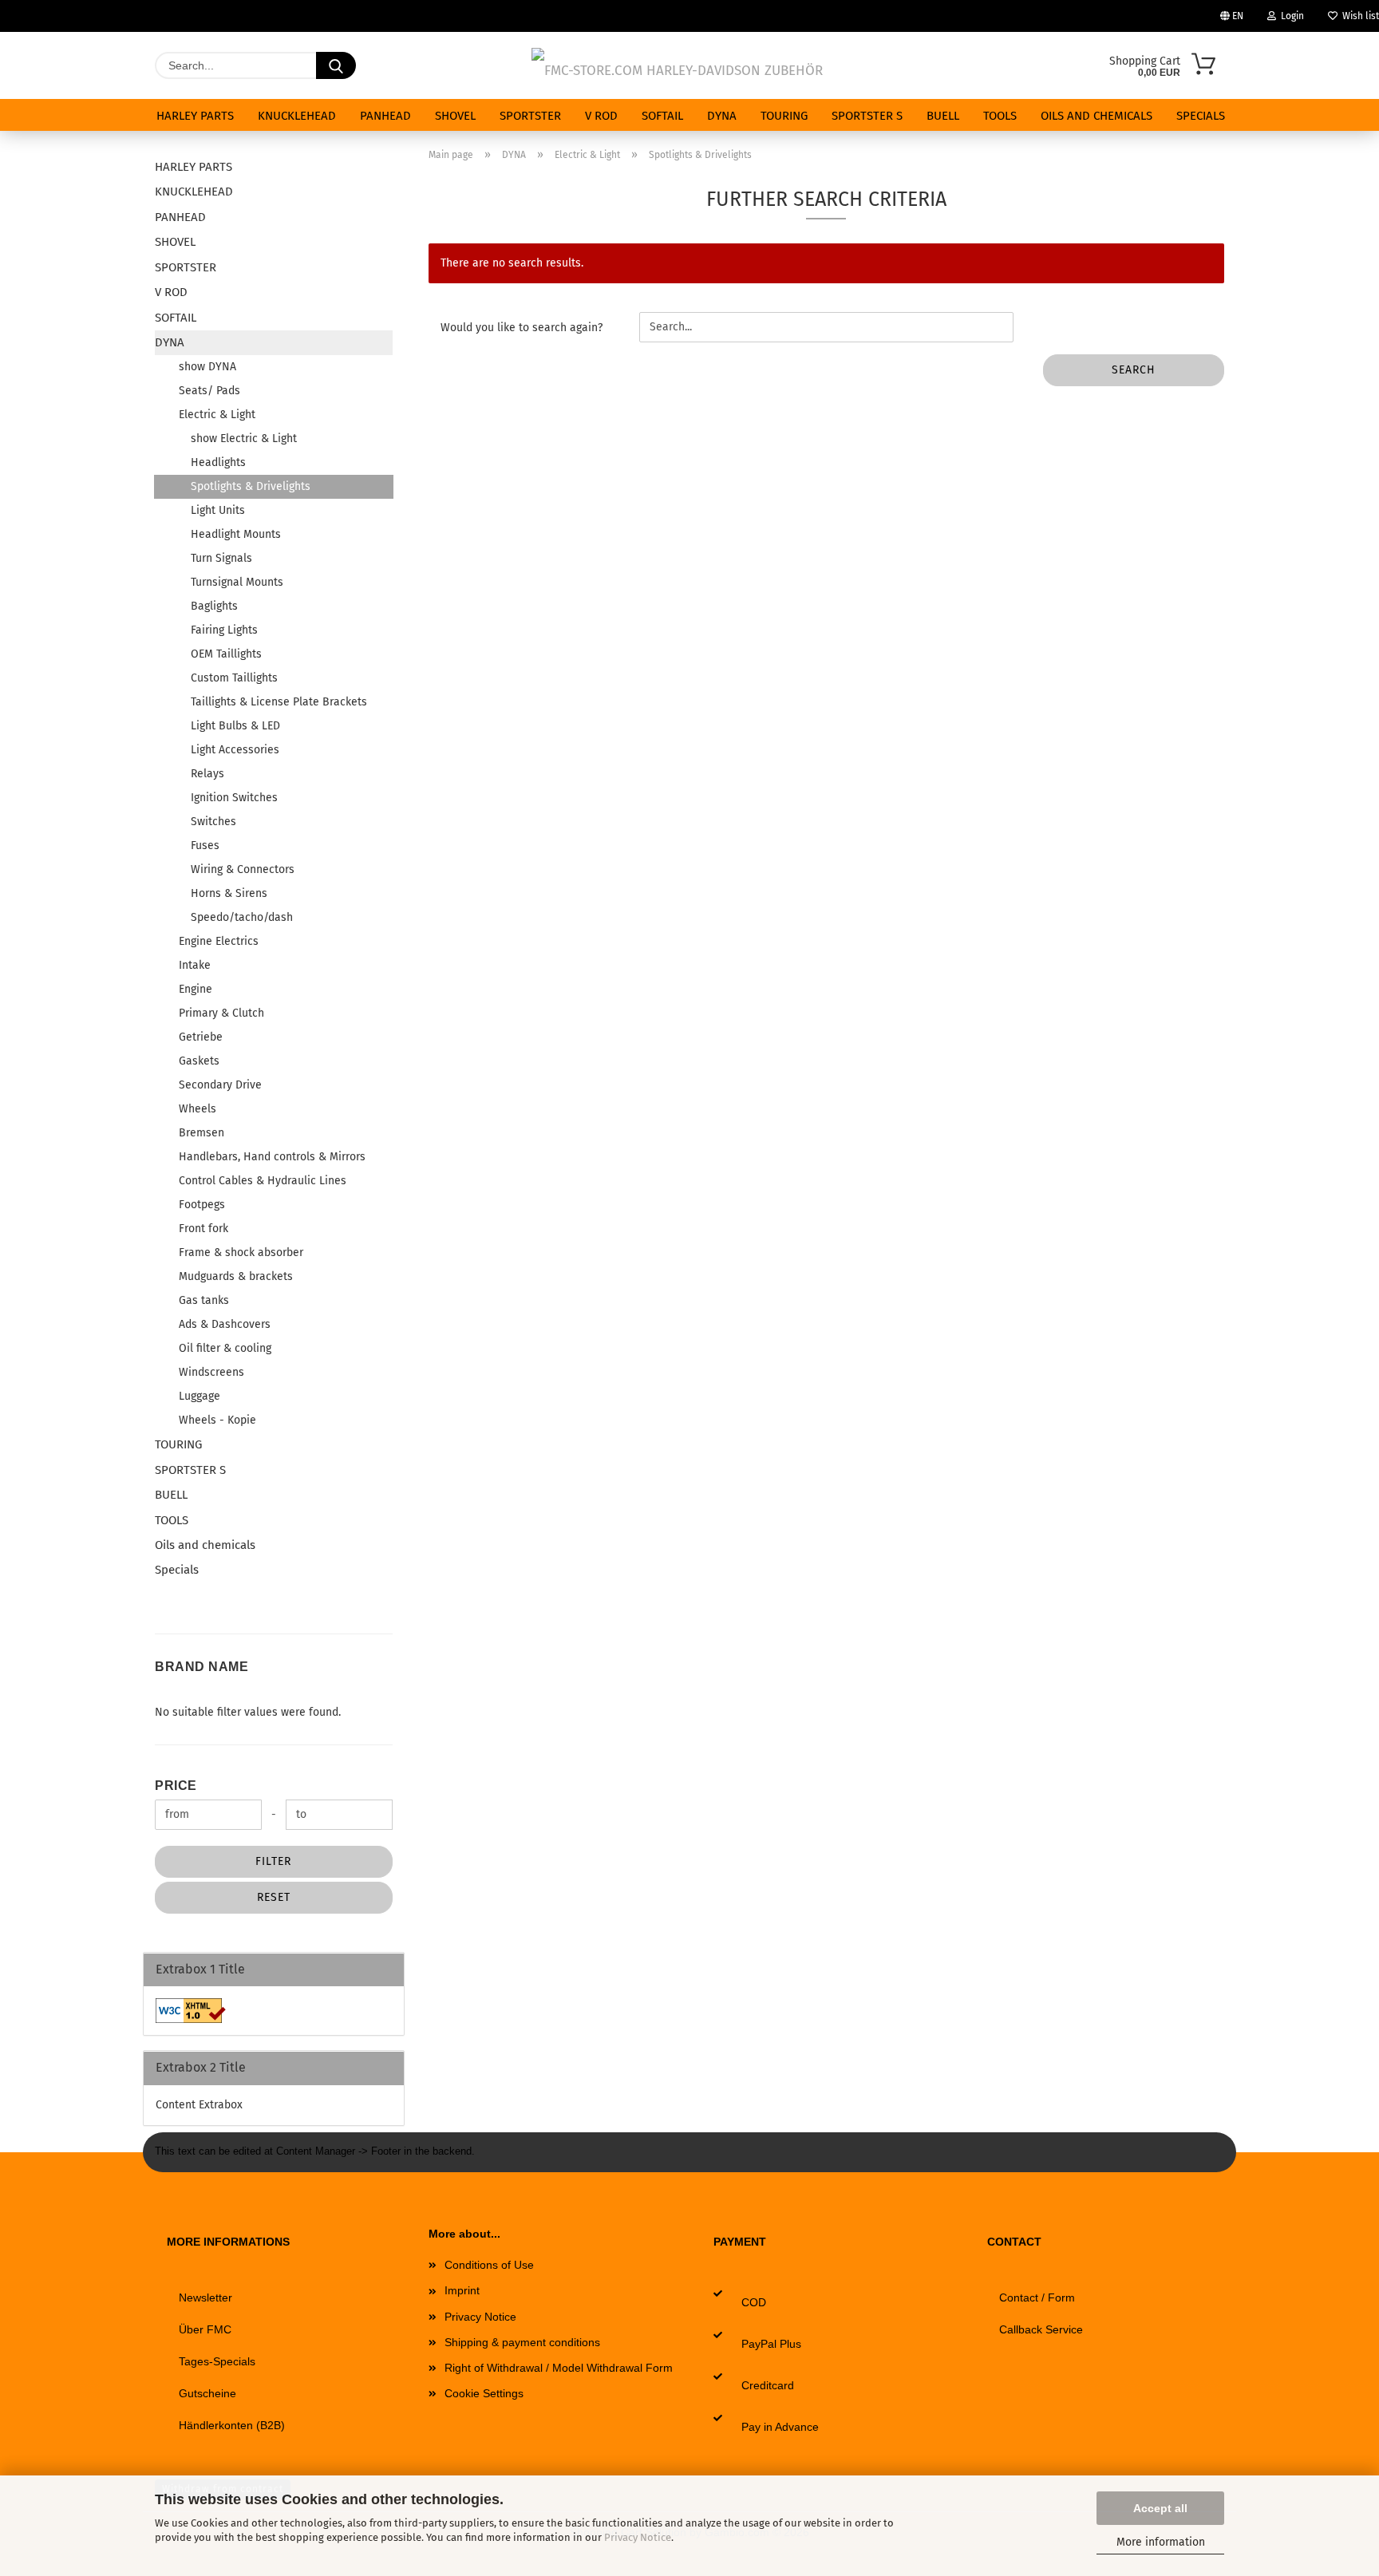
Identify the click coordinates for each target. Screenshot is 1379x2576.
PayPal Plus (771, 2344)
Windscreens (211, 1372)
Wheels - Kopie (217, 1420)
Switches (213, 822)
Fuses (205, 845)
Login (1290, 16)
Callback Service (1041, 2329)
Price (176, 1786)
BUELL (943, 116)
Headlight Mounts (236, 534)
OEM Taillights (226, 654)
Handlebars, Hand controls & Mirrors (272, 1157)
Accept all (1160, 2508)
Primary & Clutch (221, 1013)
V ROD (601, 116)
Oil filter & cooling (225, 1348)
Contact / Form (1037, 2297)
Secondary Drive (220, 1085)
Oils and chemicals (1096, 116)
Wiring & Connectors (243, 869)
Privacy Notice (638, 2537)
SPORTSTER (530, 116)
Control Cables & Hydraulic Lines (263, 1181)
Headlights (218, 462)
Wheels (198, 1109)
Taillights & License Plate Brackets (279, 702)
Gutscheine (207, 2393)
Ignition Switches (234, 798)
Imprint (462, 2290)
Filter (273, 1861)
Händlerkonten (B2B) (232, 2425)
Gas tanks (204, 1300)
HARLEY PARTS (195, 116)
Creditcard (768, 2385)
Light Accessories (235, 750)
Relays (207, 774)
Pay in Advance (780, 2427)
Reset (274, 1897)
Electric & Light (217, 415)
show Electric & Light (244, 439)
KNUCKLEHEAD (297, 116)
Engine (196, 989)
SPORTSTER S (867, 116)
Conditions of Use (489, 2265)
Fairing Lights (224, 630)
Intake (195, 965)
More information (1161, 2542)
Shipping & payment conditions (522, 2342)
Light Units (218, 510)
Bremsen (202, 1133)
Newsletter (205, 2297)
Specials (1201, 116)
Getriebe (201, 1037)
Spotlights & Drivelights (251, 486)
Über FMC (205, 2329)
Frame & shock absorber (241, 1252)
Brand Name (202, 1667)
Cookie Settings (484, 2393)
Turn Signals (221, 558)
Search (1134, 370)
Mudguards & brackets (236, 1276)
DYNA (722, 116)
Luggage (200, 1396)
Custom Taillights (234, 678)
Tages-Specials (217, 2361)
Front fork (203, 1229)
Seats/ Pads (209, 391)
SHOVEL (455, 116)
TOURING (784, 116)
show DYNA (207, 367)
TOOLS (1000, 116)
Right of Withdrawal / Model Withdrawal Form (559, 2368)
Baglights (214, 606)
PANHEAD (385, 116)
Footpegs (202, 1205)
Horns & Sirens (229, 893)
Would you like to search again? (522, 328)
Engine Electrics (219, 941)
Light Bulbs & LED (235, 726)
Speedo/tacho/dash (242, 917)
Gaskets (199, 1061)
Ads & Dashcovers (225, 1324)
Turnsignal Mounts (237, 582)
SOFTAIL (662, 116)
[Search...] (336, 65)
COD (754, 2302)
